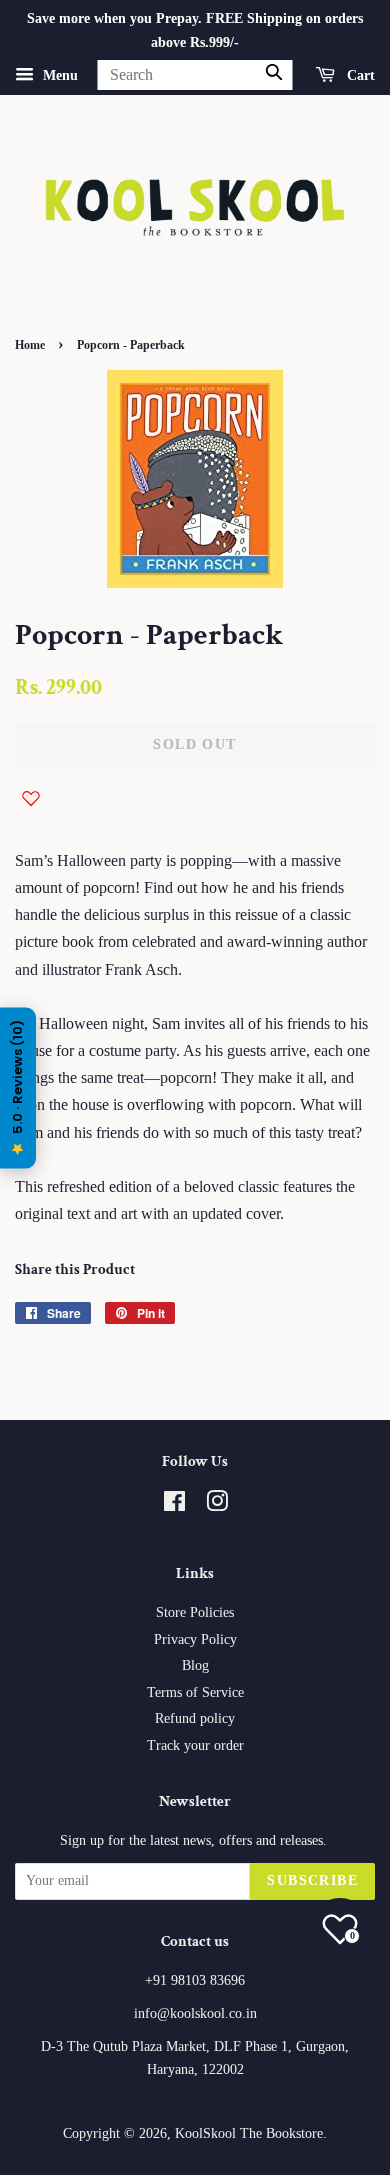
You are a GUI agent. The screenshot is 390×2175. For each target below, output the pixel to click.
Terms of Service (195, 1692)
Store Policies (195, 1612)
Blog (195, 1665)
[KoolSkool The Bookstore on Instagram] (217, 1505)
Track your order (195, 1745)
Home (30, 345)
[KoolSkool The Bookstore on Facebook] (174, 1505)
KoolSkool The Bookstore (249, 2133)
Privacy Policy (195, 1639)
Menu (58, 74)
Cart (359, 74)
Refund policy (195, 1718)
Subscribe (312, 1880)
